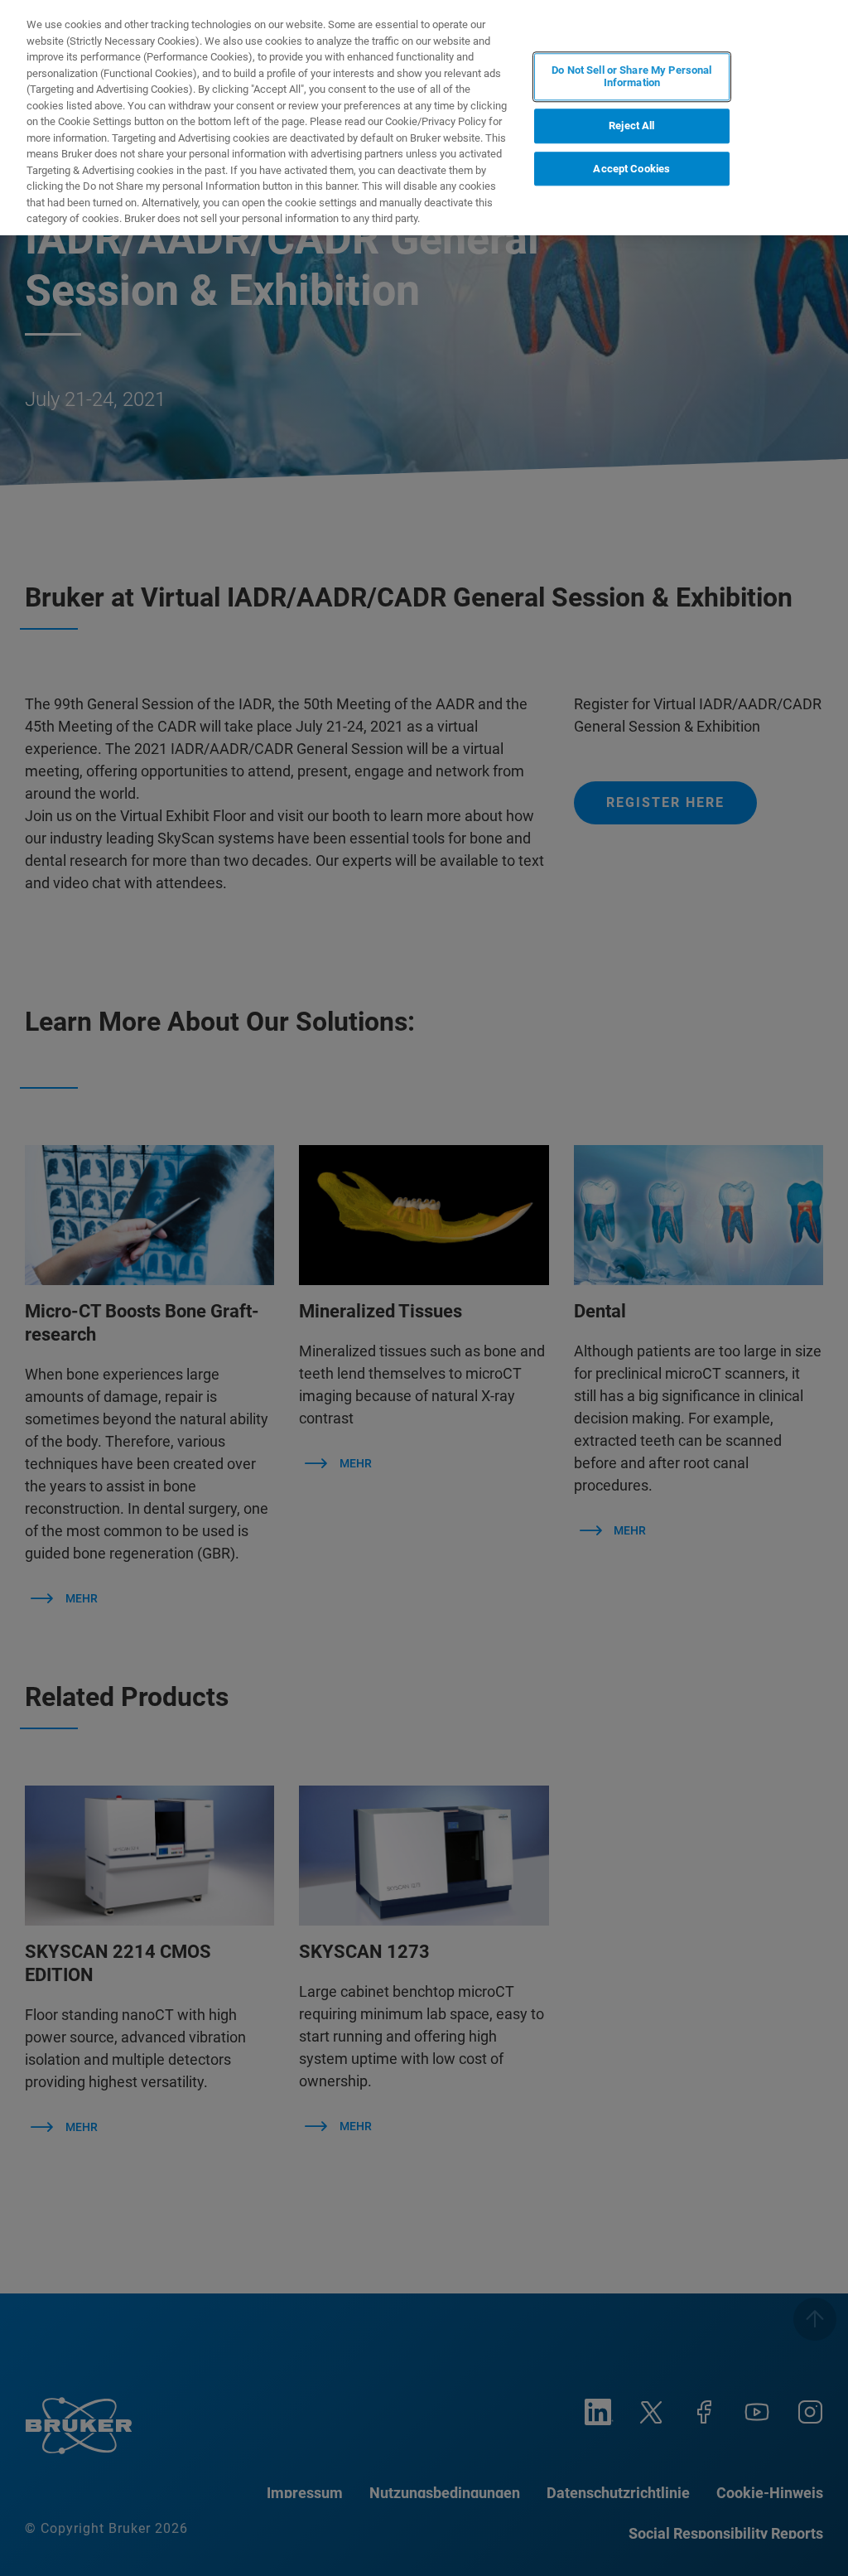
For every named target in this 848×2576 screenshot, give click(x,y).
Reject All (631, 126)
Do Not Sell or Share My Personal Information (631, 77)
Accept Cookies (631, 169)
